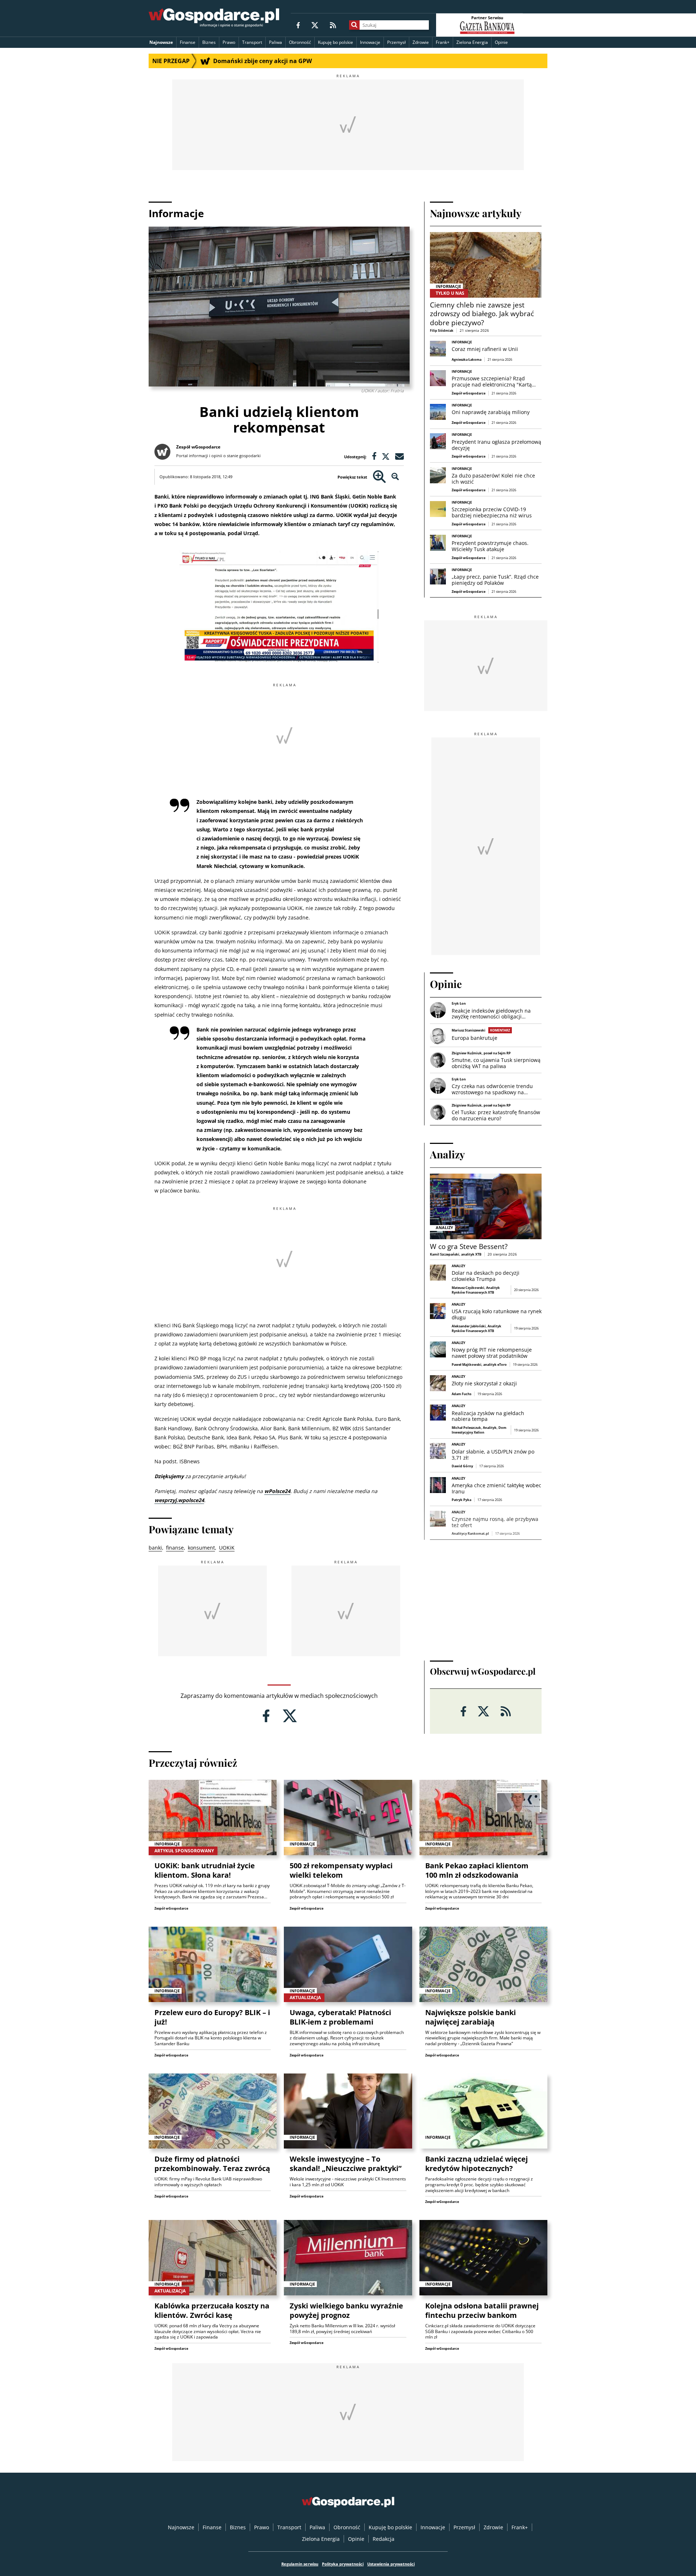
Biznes (209, 42)
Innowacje (370, 42)
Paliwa (275, 42)
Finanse (188, 42)
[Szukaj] (354, 25)
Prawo (229, 42)
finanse (175, 1548)
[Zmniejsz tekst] (395, 477)
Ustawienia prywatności (391, 2564)
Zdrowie (421, 42)
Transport (252, 42)
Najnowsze (161, 42)
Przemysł (396, 42)
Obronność (300, 42)
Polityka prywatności (343, 2564)
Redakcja (384, 2539)
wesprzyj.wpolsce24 (179, 1500)
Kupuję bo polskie (335, 42)
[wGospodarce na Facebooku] (298, 25)
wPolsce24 (277, 1491)
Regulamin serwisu (300, 2564)
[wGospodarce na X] (315, 25)
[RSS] (333, 25)
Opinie (501, 42)
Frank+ (443, 42)
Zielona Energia (472, 42)
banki (155, 1548)
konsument (201, 1548)
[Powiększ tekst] (379, 477)
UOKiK (227, 1548)
